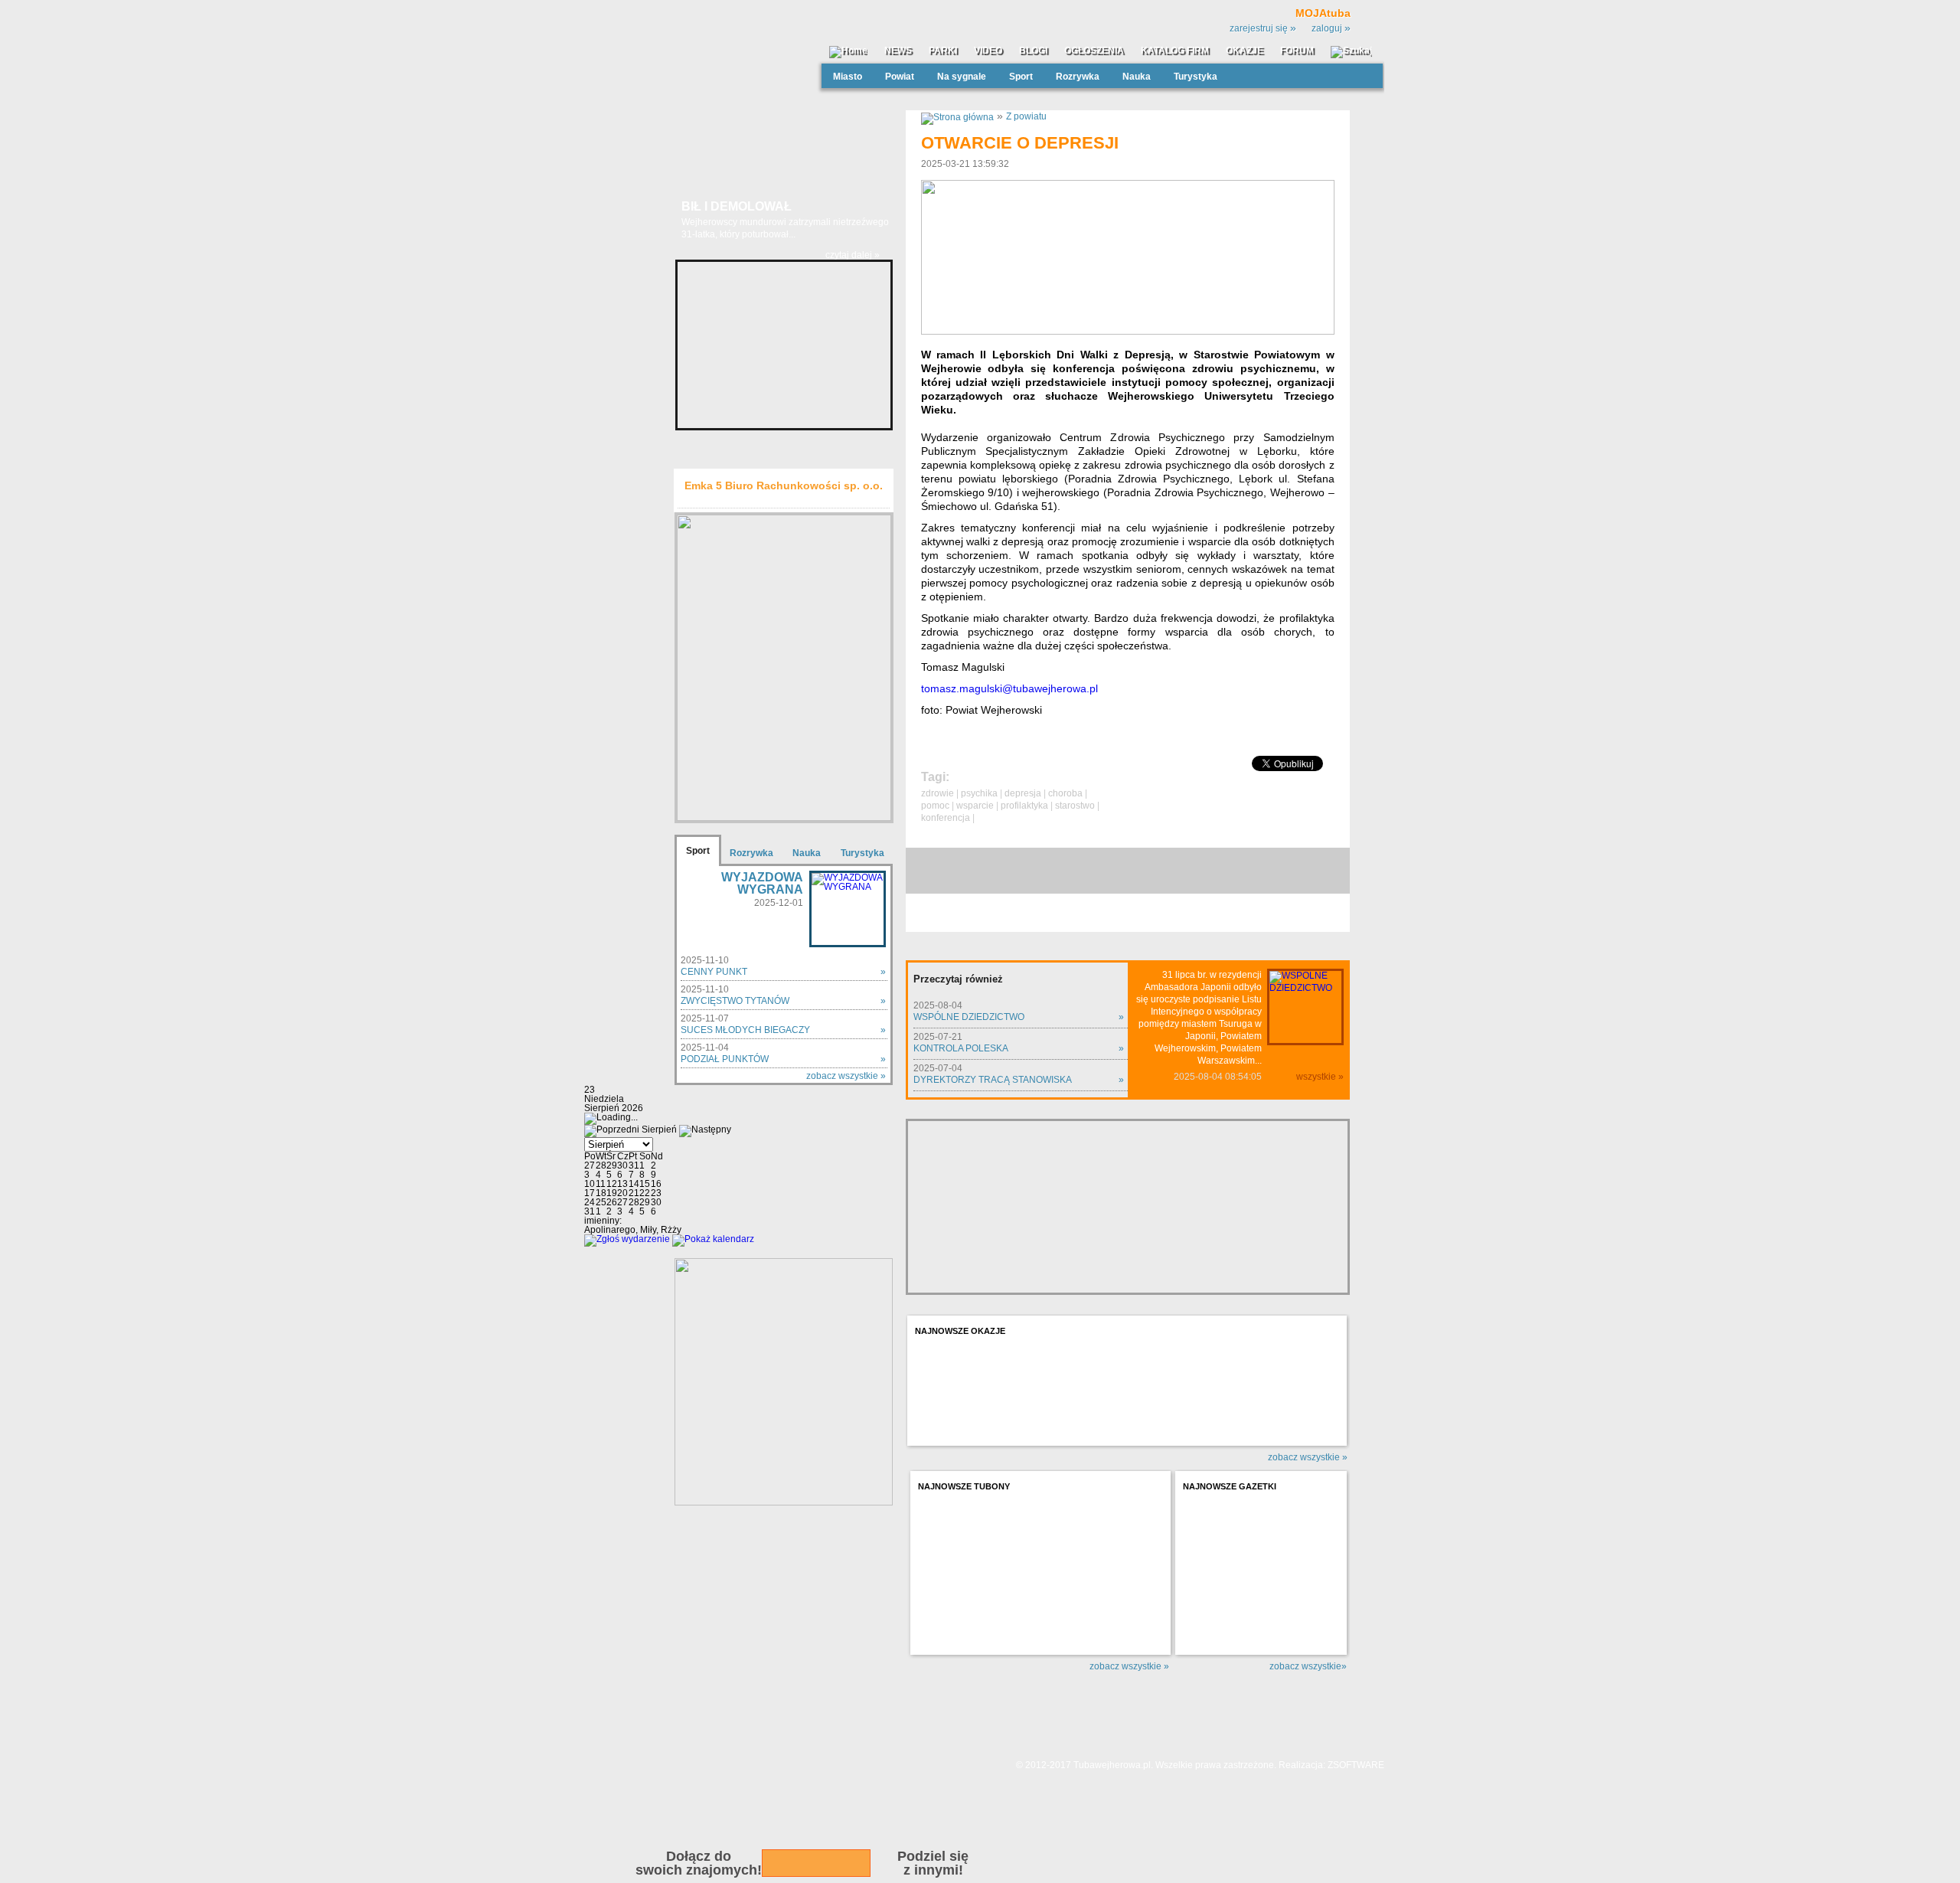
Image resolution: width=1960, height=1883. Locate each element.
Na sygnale (962, 77)
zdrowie (938, 793)
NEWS (898, 51)
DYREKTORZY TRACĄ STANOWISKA (993, 1080)
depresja (1023, 793)
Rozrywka (1078, 77)
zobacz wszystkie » (846, 1076)
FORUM (1297, 51)
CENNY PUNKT (714, 972)
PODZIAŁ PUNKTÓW (725, 1059)
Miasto (848, 77)
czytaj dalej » (853, 255)
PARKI (943, 51)
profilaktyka (1024, 806)
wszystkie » (1320, 1077)
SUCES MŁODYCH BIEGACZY (745, 1030)
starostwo (1075, 806)
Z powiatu (1026, 116)
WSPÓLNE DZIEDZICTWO (969, 1017)
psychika (979, 793)
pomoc (935, 806)
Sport (1021, 77)
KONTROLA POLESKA (961, 1048)
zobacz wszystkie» (1308, 1666)
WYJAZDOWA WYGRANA (762, 883)
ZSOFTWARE (1356, 1765)
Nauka (1137, 77)
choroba (1065, 793)
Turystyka (1196, 77)
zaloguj (1331, 28)
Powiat (900, 77)
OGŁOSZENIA (1094, 51)
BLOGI (1033, 51)
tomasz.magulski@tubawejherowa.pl (1009, 688)
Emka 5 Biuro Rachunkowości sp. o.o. (784, 485)
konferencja (946, 818)
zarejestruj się (1263, 28)
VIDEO (988, 51)
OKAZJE (1245, 51)
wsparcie (975, 806)
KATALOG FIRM (1175, 51)
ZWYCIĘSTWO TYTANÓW (735, 1001)
